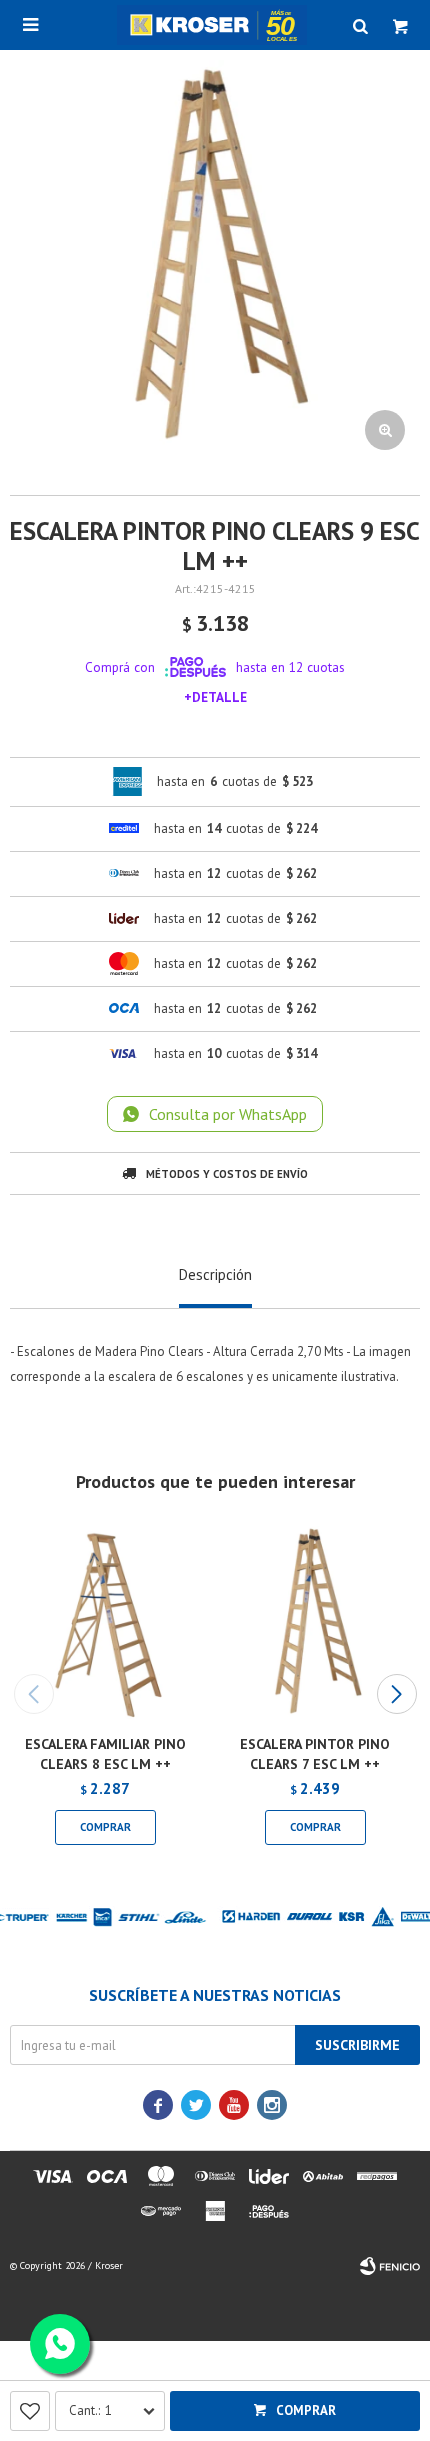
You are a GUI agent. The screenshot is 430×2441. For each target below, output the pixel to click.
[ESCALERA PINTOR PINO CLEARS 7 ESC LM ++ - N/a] (315, 1624)
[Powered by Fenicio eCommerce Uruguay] (390, 2266)
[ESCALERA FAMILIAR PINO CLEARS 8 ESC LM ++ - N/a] (105, 1624)
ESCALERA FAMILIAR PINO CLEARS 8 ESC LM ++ (105, 1754)
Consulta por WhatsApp (228, 1114)
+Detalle (215, 697)
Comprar (306, 2410)
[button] (396, 1694)
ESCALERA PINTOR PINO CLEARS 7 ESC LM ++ (315, 1754)
